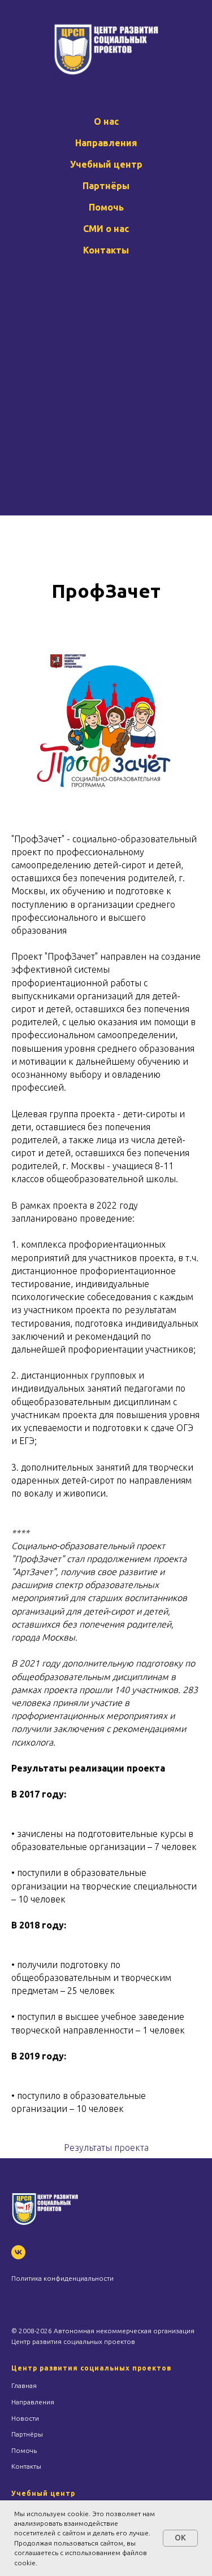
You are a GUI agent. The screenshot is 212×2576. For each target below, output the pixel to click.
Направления (106, 143)
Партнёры (106, 186)
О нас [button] (106, 121)
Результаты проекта (106, 2148)
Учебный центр (106, 164)
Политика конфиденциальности (62, 2278)
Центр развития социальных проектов (91, 2368)
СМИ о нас (106, 229)
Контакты (106, 250)
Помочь (106, 207)
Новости (25, 2418)
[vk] (18, 2252)
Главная (24, 2385)
